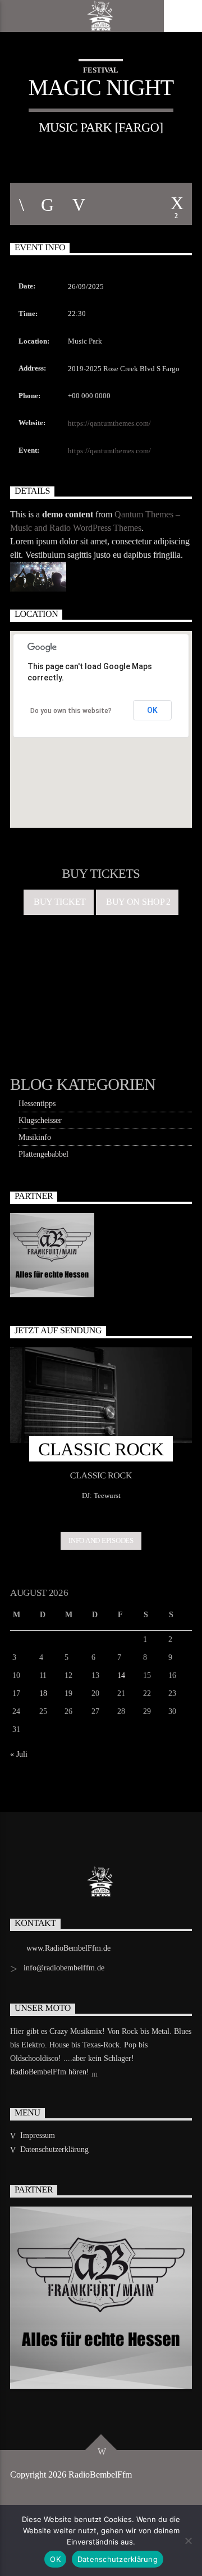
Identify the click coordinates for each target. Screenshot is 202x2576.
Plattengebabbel (43, 1154)
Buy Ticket (58, 902)
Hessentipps (37, 1104)
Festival (101, 70)
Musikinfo (35, 1137)
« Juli (19, 1754)
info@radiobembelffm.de (64, 1968)
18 (43, 1693)
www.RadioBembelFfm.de (68, 1948)
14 (121, 1675)
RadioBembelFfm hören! (51, 2072)
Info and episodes (101, 1540)
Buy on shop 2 (137, 902)
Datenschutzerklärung (54, 2149)
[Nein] (188, 2541)
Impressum (38, 2135)
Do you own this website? (71, 711)
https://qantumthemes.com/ (109, 423)
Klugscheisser (40, 1120)
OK (152, 710)
